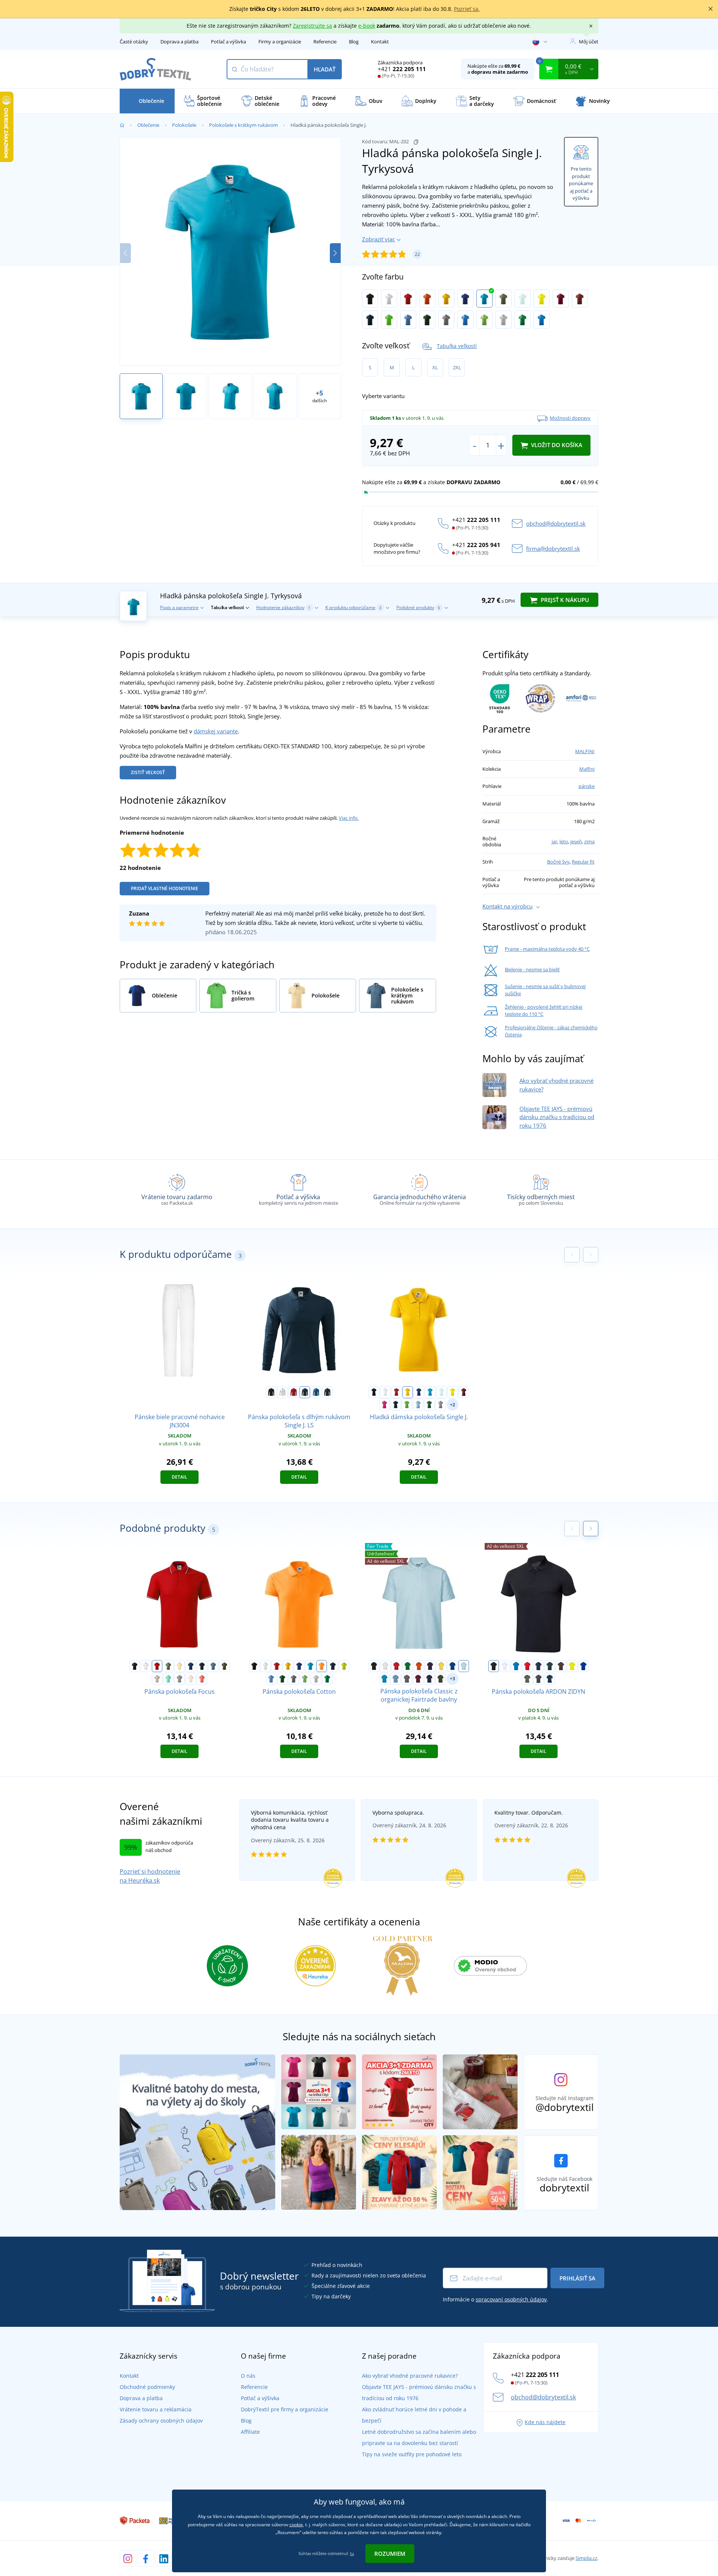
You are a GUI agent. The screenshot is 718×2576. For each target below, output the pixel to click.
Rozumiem (390, 2554)
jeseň (576, 841)
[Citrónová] (542, 299)
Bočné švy (558, 862)
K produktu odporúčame (353, 607)
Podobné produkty (418, 607)
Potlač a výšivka (228, 42)
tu (352, 2553)
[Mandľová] (191, 1679)
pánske (587, 786)
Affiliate (250, 2432)
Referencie (325, 42)
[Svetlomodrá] (464, 1666)
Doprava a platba (179, 42)
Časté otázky (134, 42)
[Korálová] (202, 1679)
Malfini (587, 769)
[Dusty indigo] (396, 1679)
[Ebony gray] (327, 1392)
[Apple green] (389, 320)
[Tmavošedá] (538, 1679)
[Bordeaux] (418, 1679)
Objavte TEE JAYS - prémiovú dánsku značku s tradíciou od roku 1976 (557, 1117)
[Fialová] (430, 1666)
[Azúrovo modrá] (465, 320)
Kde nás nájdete (545, 2422)
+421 (402, 69)
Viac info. (349, 818)
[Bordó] (580, 299)
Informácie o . (495, 2299)
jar (554, 841)
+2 (452, 1405)
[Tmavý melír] (407, 1679)
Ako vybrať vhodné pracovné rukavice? (410, 2376)
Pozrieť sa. (467, 9)
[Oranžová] (427, 299)
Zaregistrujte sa (312, 26)
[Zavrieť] (711, 9)
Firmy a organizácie (280, 42)
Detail (179, 1477)
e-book (367, 26)
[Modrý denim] (550, 1679)
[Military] (224, 1666)
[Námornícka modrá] (370, 320)
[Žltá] (446, 299)
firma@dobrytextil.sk (553, 548)
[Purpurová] (384, 1405)
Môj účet (589, 42)
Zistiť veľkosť (148, 772)
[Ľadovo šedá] (157, 1679)
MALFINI (585, 751)
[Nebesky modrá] (408, 320)
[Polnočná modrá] (191, 1666)
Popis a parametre (179, 607)
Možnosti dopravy (570, 418)
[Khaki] (504, 299)
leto (564, 841)
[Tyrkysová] (484, 299)
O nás (248, 2376)
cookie (296, 2525)
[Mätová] (168, 1679)
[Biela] (389, 299)
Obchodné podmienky (147, 2387)
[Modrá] (516, 1666)
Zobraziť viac (378, 239)
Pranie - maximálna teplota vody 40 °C (547, 949)
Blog (354, 42)
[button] (335, 253)
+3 (452, 1679)
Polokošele (184, 125)
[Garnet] (561, 299)
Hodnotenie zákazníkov (283, 607)
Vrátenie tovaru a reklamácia (156, 2409)
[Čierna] (370, 299)
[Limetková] (344, 1666)
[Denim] (213, 1666)
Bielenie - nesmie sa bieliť (532, 969)
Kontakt (380, 42)
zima (589, 841)
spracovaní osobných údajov (511, 2299)
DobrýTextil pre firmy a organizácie (285, 2409)
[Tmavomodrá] (538, 1666)
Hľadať (325, 69)
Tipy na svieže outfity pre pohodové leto (412, 2454)
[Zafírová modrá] (384, 1679)
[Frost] (523, 299)
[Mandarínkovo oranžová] (322, 1666)
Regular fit (583, 862)
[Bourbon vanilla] (179, 1666)
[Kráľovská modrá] (465, 299)
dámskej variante (216, 731)
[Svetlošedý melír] (504, 320)
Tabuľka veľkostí (457, 346)
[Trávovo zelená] (484, 320)
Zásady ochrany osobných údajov (161, 2421)
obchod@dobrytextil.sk (556, 523)
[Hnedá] (561, 1666)
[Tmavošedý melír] (446, 320)
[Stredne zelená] (523, 320)
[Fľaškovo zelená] (427, 320)
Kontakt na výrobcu (507, 906)
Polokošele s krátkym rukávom (243, 125)
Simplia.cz (586, 2558)
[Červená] (408, 299)
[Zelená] (408, 1666)
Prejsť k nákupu (564, 600)
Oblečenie (148, 125)
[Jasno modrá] (542, 320)
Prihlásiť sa (577, 2278)
